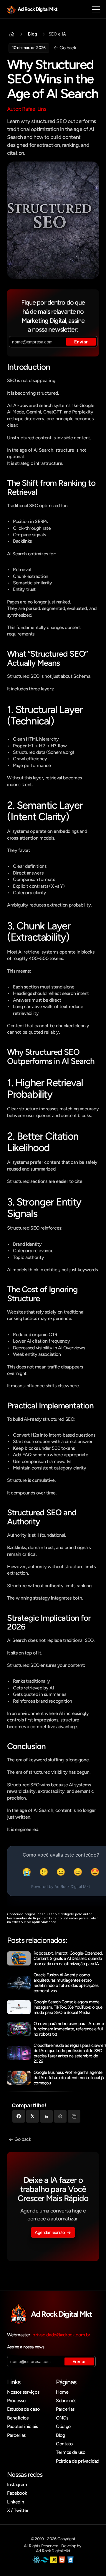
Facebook (17, 2493)
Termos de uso (71, 2452)
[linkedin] (46, 2116)
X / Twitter (18, 2510)
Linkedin (15, 2502)
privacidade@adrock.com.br (61, 2335)
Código (63, 2426)
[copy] (74, 2116)
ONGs (62, 2418)
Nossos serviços (23, 2392)
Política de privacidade (79, 2461)
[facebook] (19, 2116)
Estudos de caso (23, 2409)
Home (62, 2392)
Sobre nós (66, 2401)
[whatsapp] (60, 2116)
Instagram (17, 2485)
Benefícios (18, 2418)
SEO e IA (57, 34)
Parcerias (16, 2435)
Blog (61, 2435)
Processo (16, 2401)
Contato (64, 2444)
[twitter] (33, 2116)
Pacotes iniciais (23, 2426)
